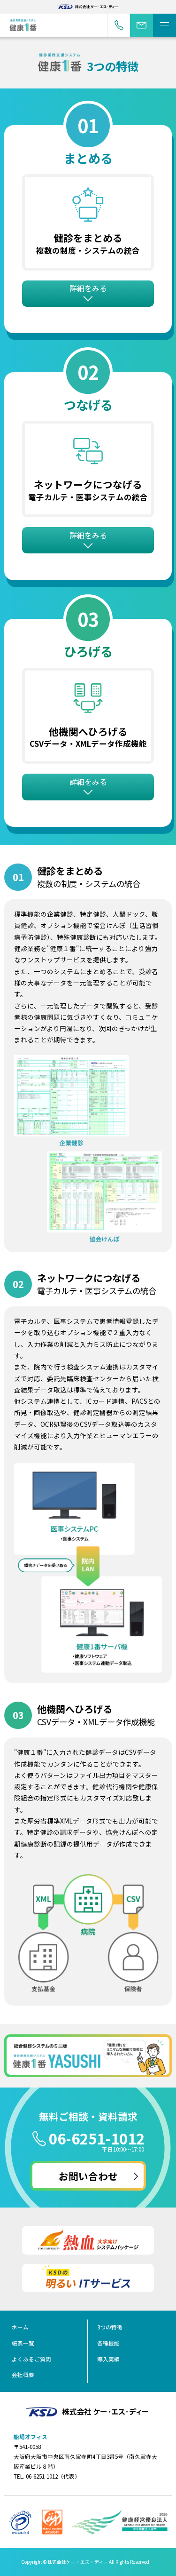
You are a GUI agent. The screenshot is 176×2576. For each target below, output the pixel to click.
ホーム (20, 2327)
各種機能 (108, 2343)
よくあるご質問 (31, 2359)
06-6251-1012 (97, 2138)
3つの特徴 (110, 2327)
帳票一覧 (23, 2343)
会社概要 (23, 2375)
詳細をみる (88, 288)
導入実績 (108, 2359)
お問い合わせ (142, 25)
